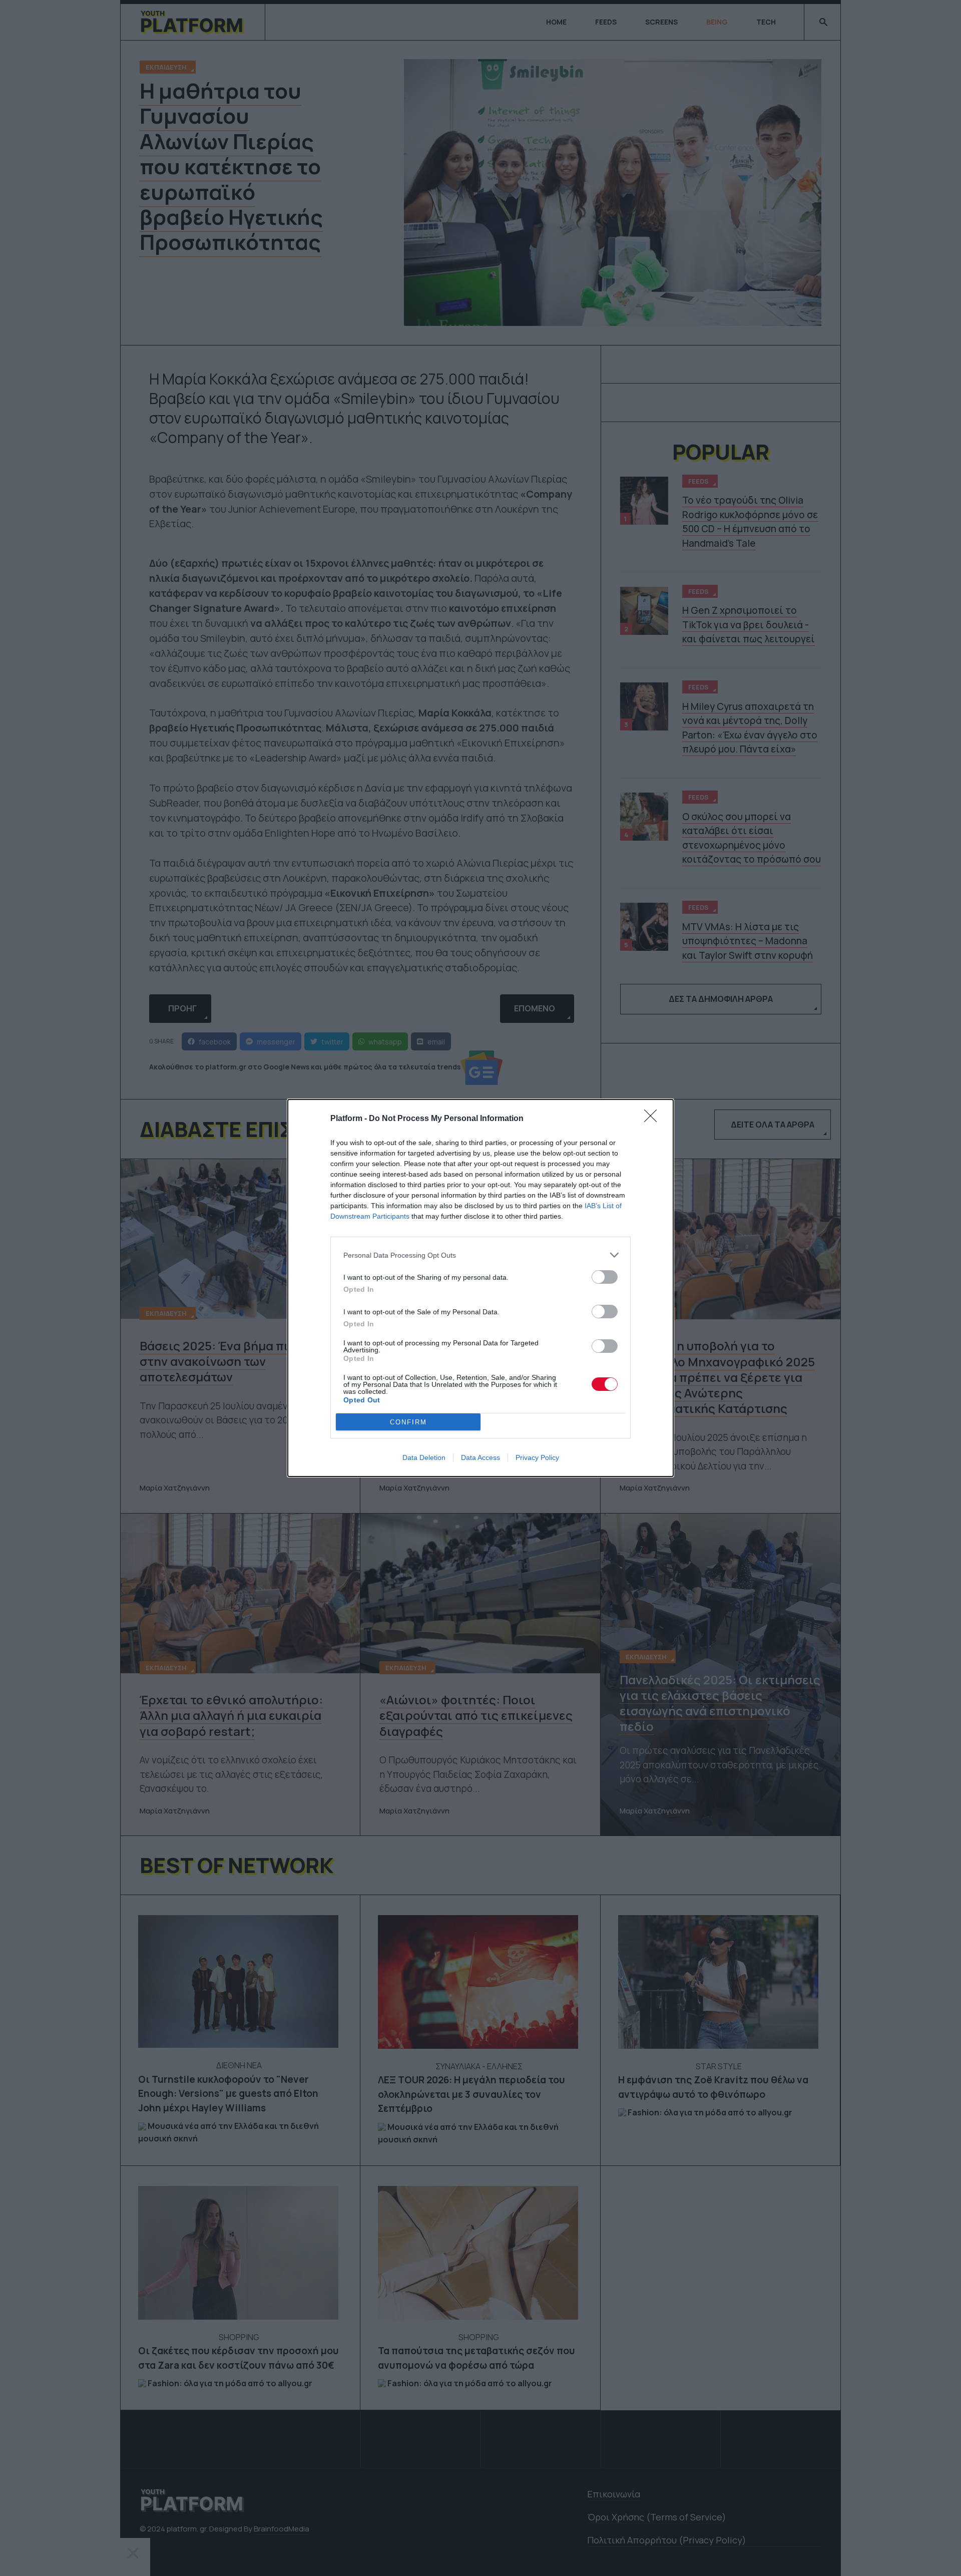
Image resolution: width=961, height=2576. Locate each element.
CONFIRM (408, 1422)
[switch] (605, 1277)
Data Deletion (424, 1457)
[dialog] (480, 1288)
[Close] (654, 1119)
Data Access (480, 1457)
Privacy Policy (537, 1457)
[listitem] (480, 1255)
